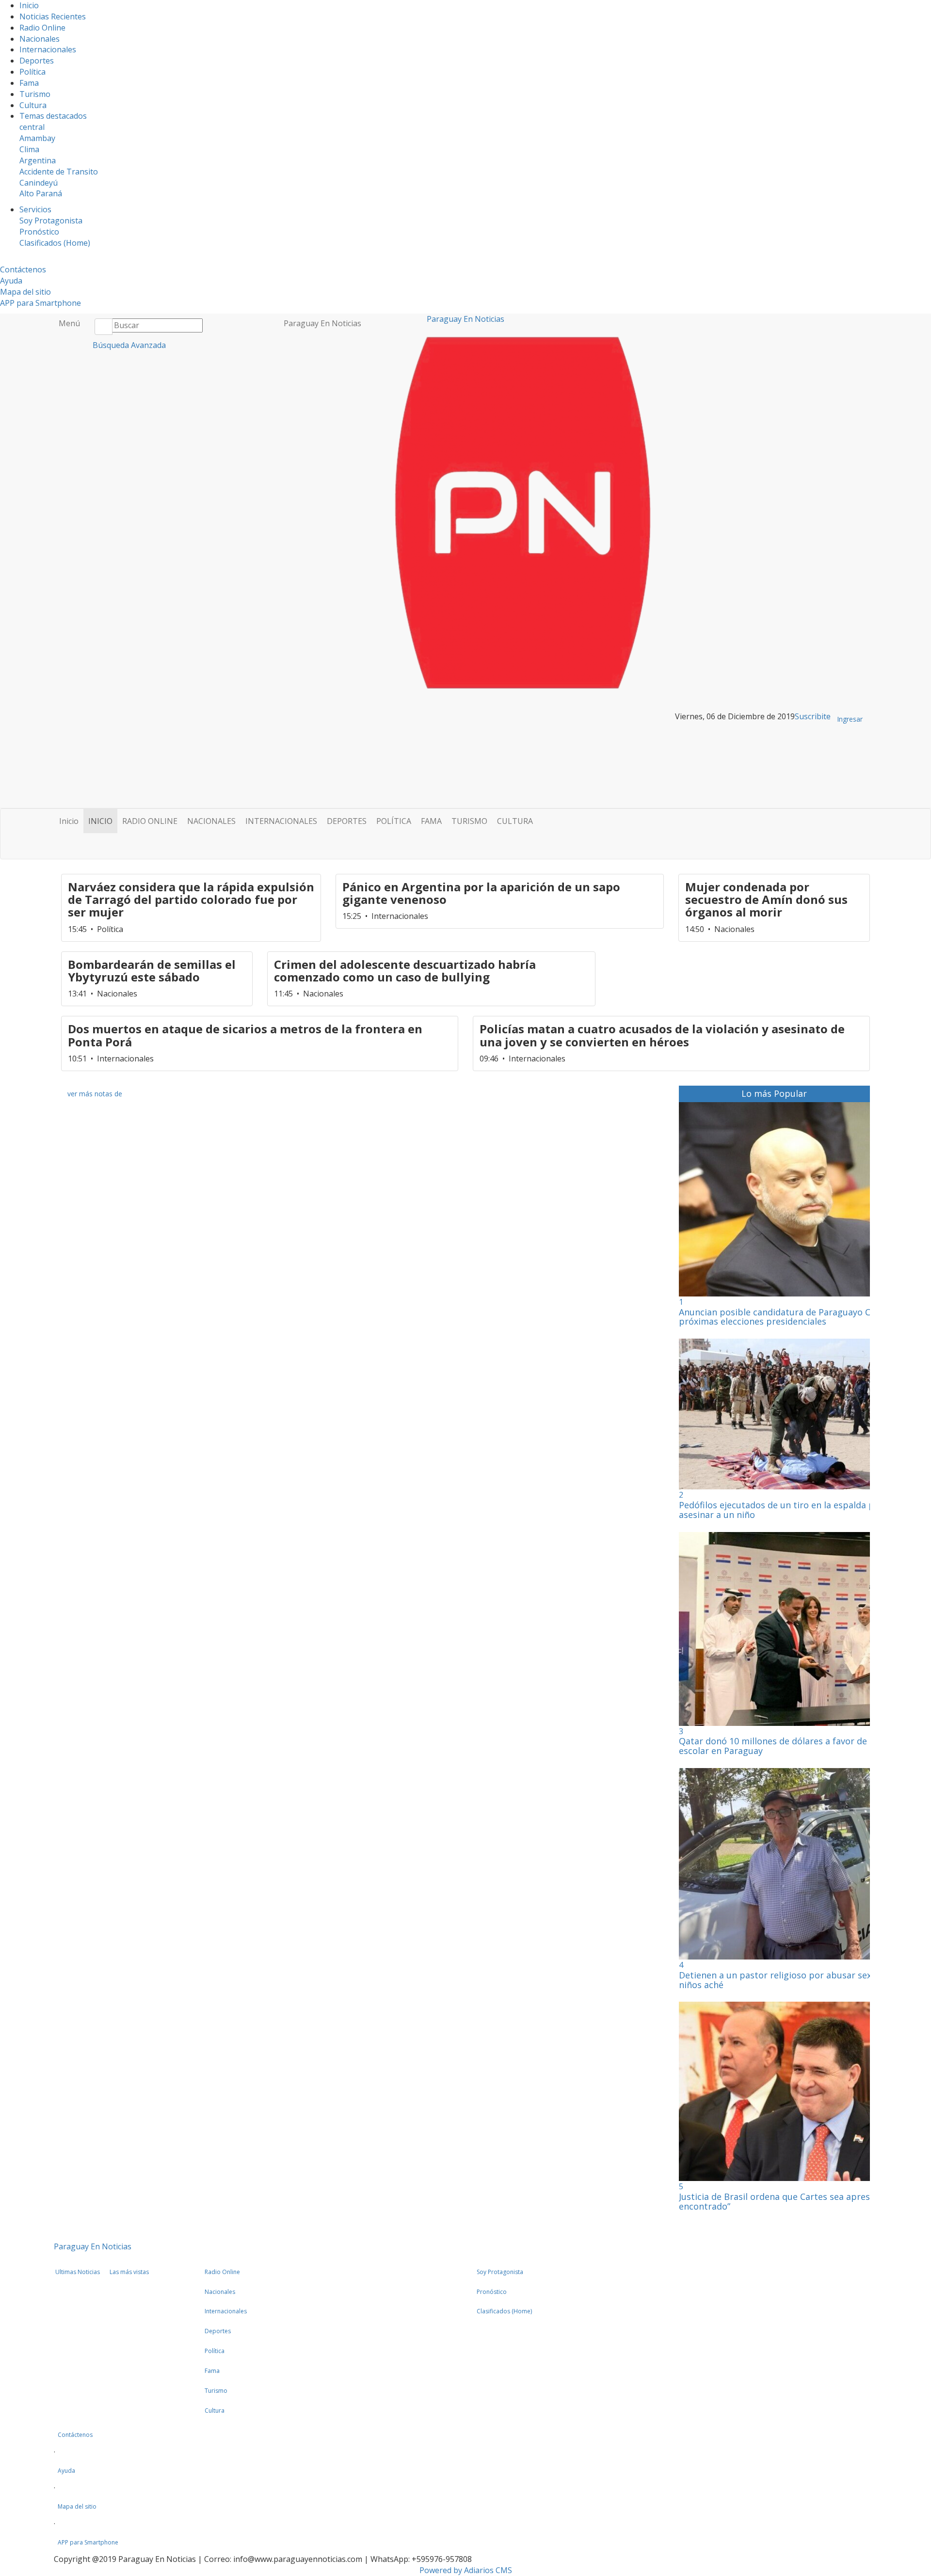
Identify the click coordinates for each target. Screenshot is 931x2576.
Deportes (37, 61)
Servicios (35, 209)
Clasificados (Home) (55, 243)
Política (32, 72)
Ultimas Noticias (78, 2272)
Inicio (29, 5)
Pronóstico (39, 232)
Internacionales (48, 49)
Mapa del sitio (25, 292)
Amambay (37, 138)
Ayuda (11, 281)
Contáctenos (23, 269)
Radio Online (42, 28)
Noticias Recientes (53, 16)
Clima (29, 149)
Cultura (33, 105)
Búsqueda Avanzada (128, 345)
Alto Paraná (41, 193)
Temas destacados (53, 116)
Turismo (35, 94)
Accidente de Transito (59, 172)
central (32, 127)
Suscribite (813, 716)
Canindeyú (39, 183)
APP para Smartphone (40, 303)
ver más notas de (95, 1094)
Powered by (466, 2570)
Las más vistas (129, 2272)
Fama (29, 83)
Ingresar (850, 719)
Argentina (38, 160)
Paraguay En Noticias (322, 323)
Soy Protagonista (51, 221)
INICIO (100, 821)
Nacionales (40, 39)
